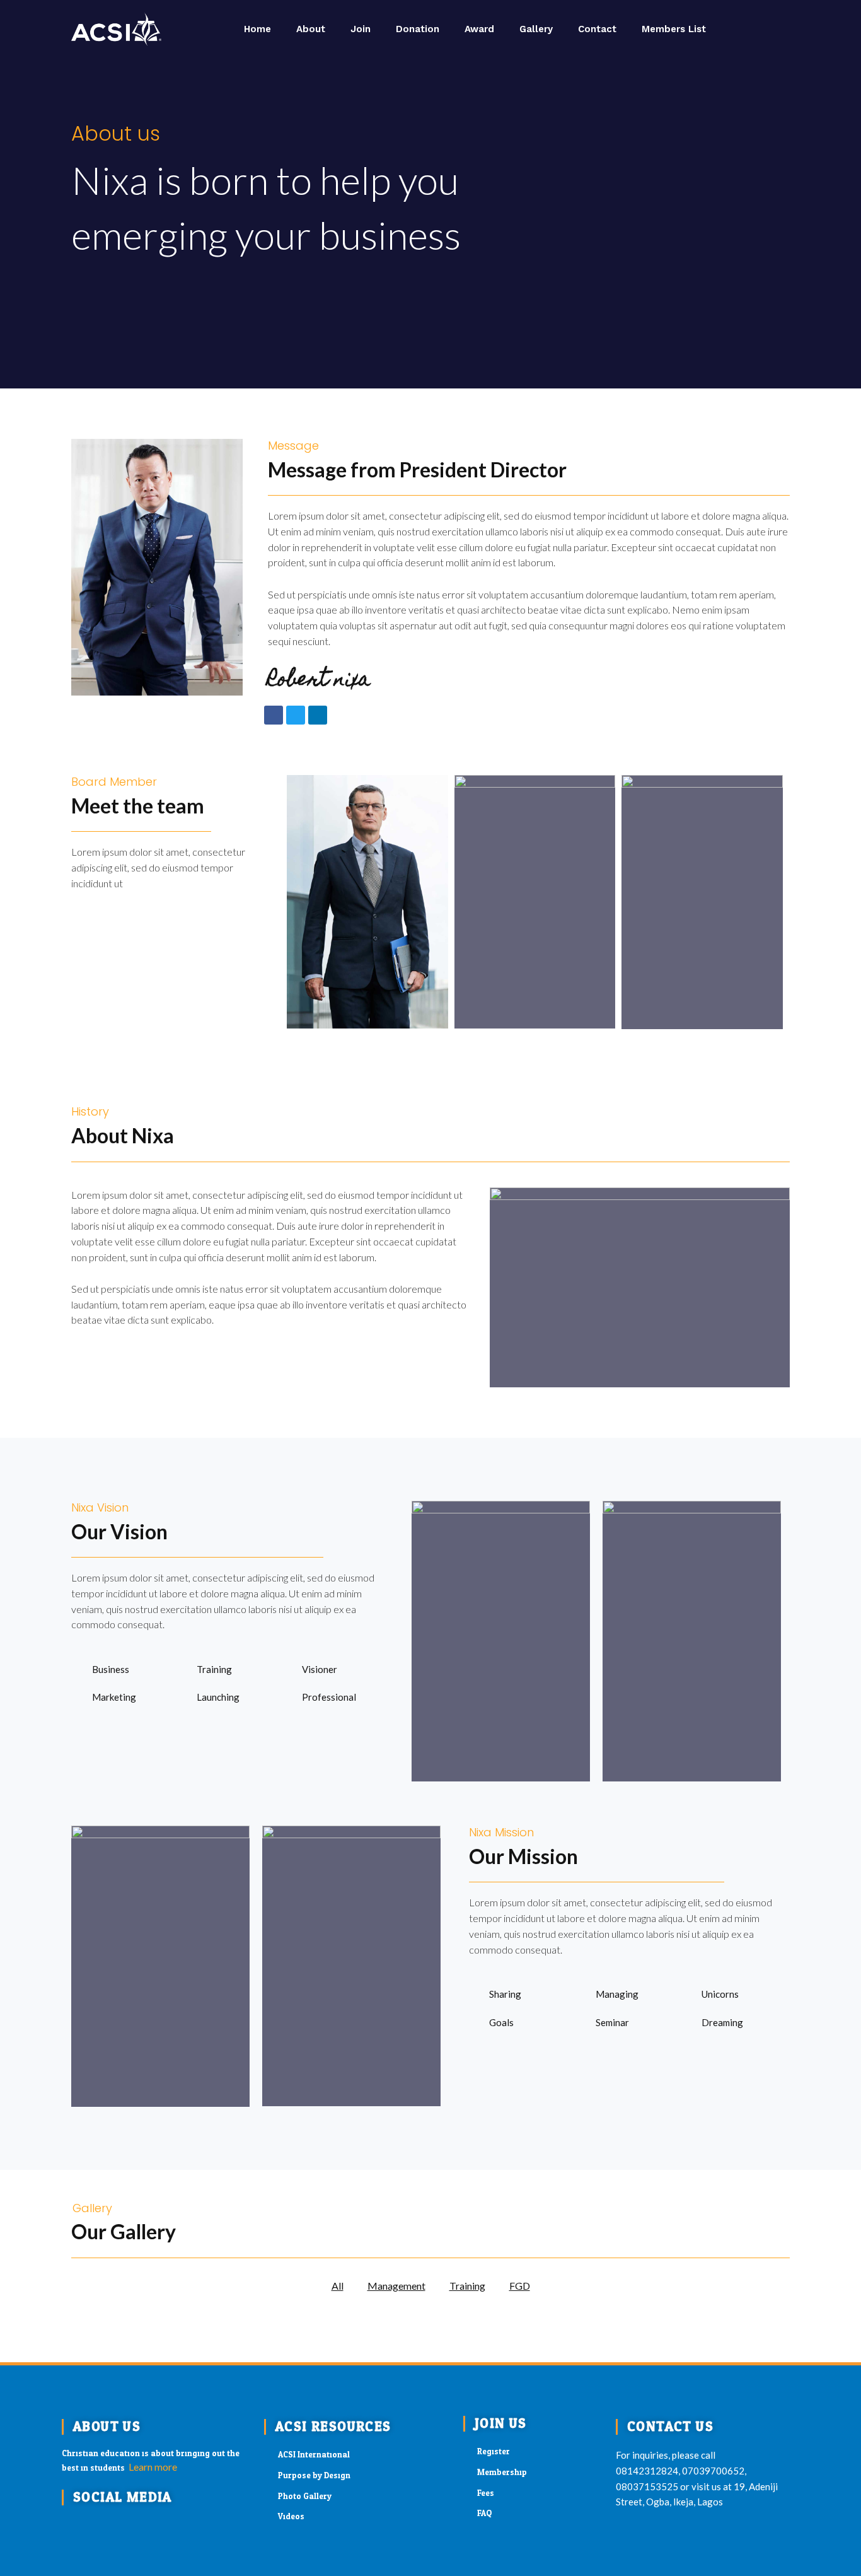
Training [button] (467, 2286)
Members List (674, 29)
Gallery (536, 29)
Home (257, 29)
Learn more (153, 2467)
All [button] (338, 2286)
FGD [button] (520, 2286)
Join (361, 29)
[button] (774, 29)
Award (479, 29)
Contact (597, 29)
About (311, 29)
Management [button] (396, 2286)
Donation (418, 29)
